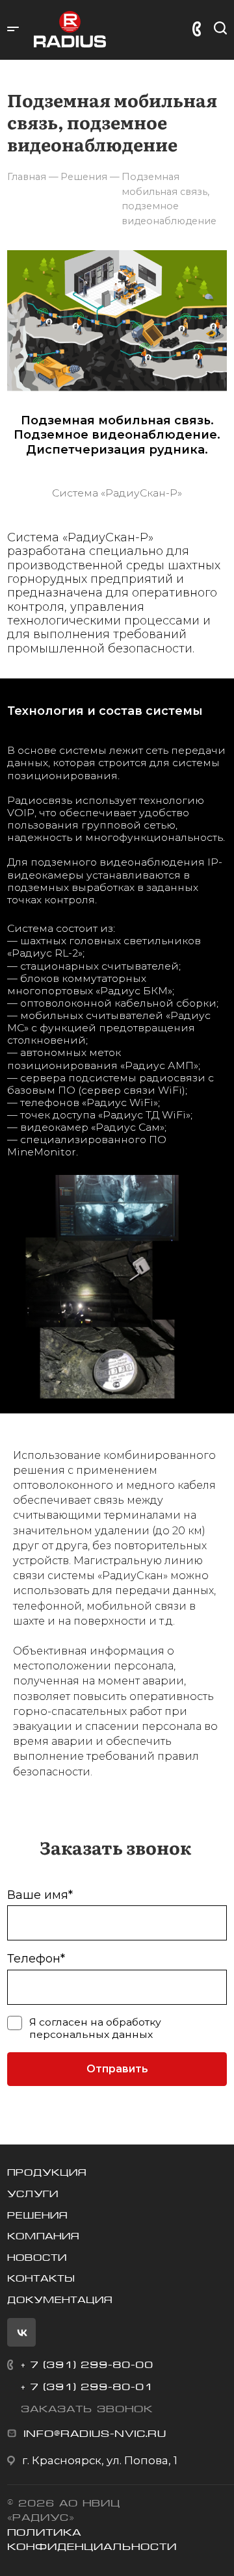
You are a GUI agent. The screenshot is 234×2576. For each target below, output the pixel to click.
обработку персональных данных (95, 2028)
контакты (41, 2278)
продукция (47, 2172)
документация (60, 2300)
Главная (27, 177)
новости (37, 2258)
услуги (33, 2194)
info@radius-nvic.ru (95, 2433)
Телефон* (36, 1959)
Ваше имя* (40, 1895)
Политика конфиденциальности (92, 2540)
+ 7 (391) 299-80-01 (87, 2387)
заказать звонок (87, 2409)
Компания (43, 2236)
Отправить (117, 2069)
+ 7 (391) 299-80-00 (87, 2364)
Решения (37, 2215)
